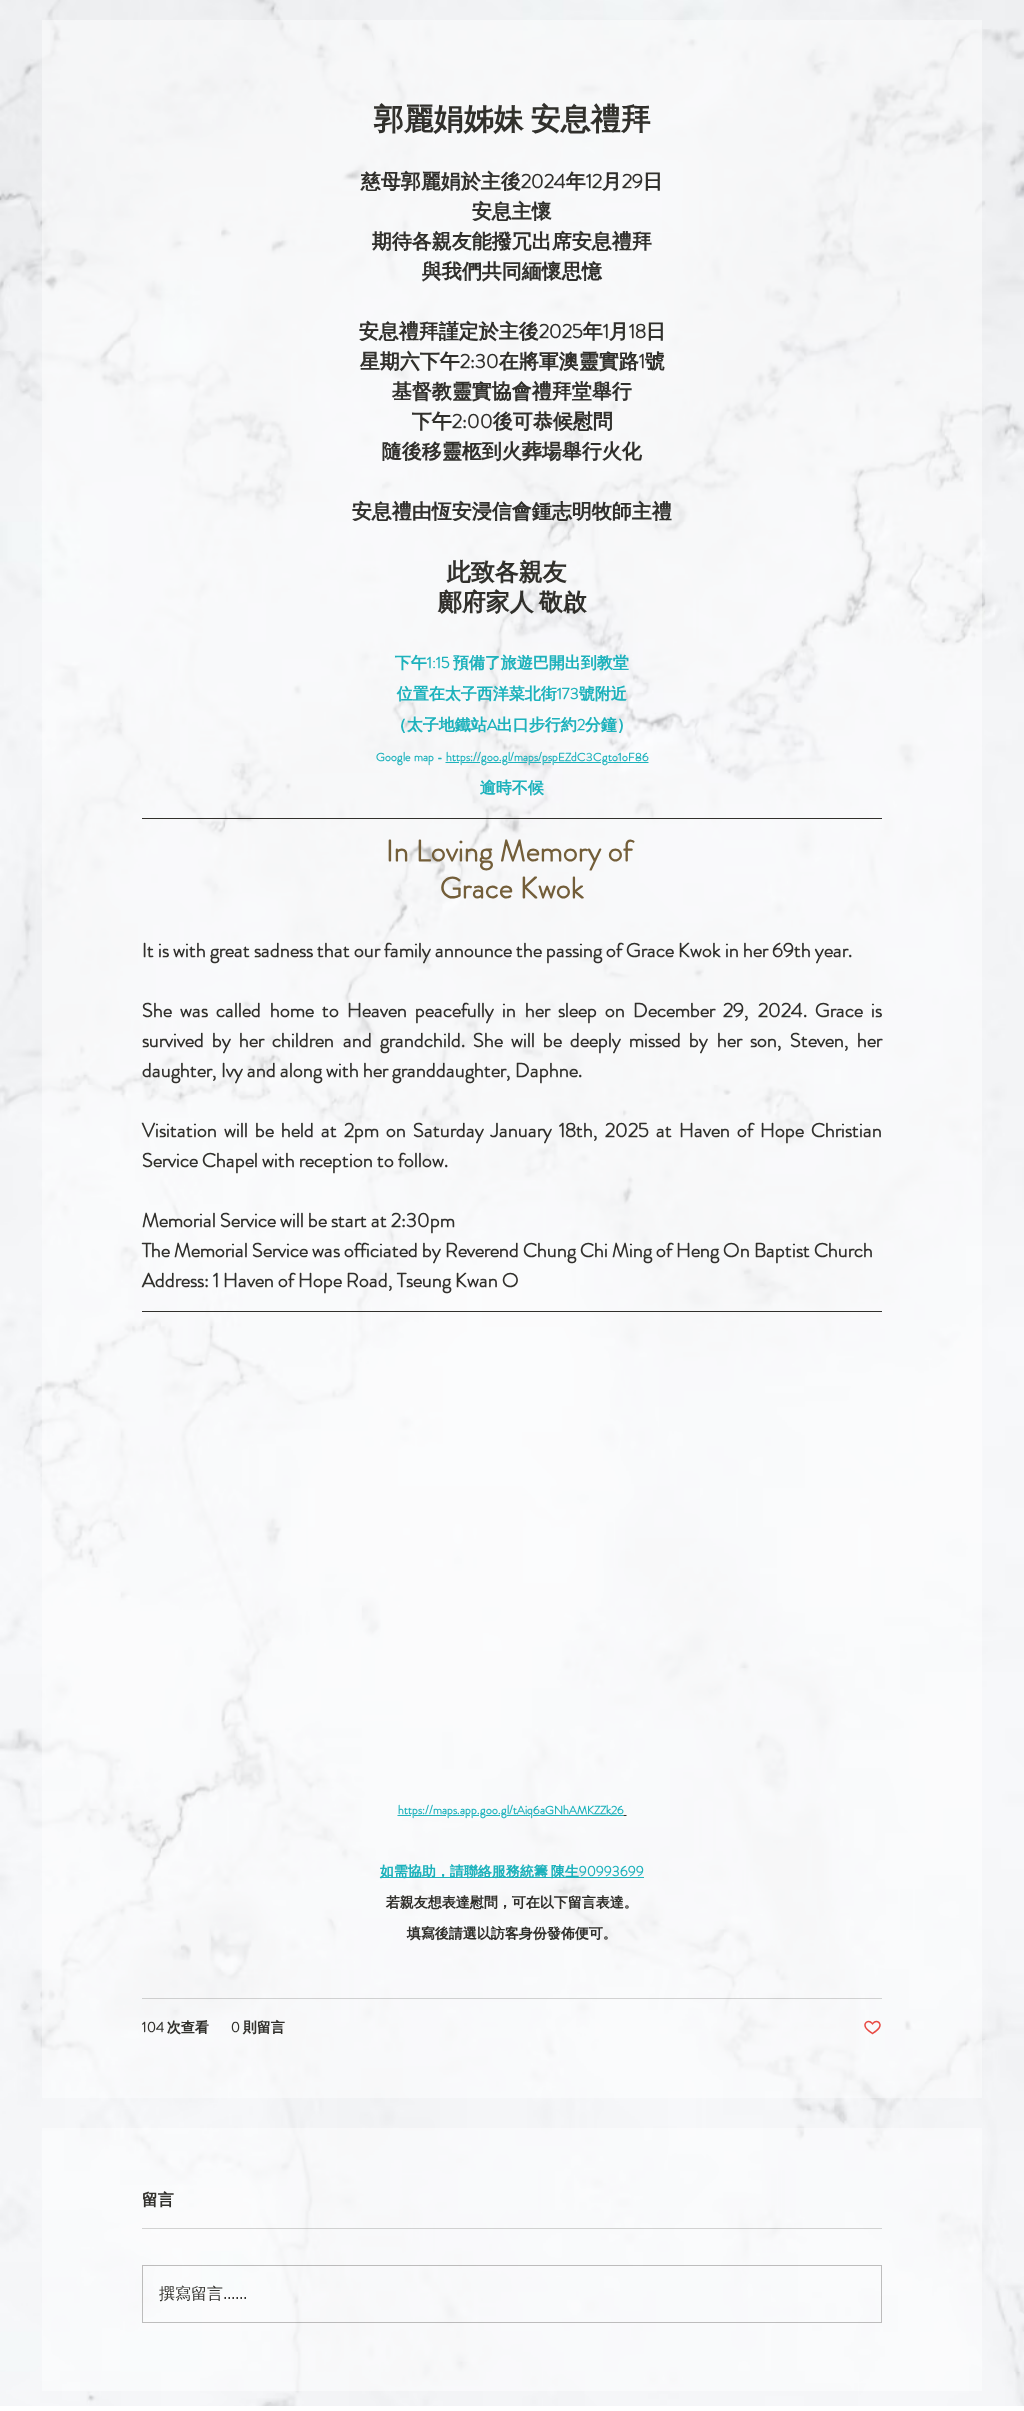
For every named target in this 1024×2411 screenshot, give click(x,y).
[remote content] (512, 1566)
